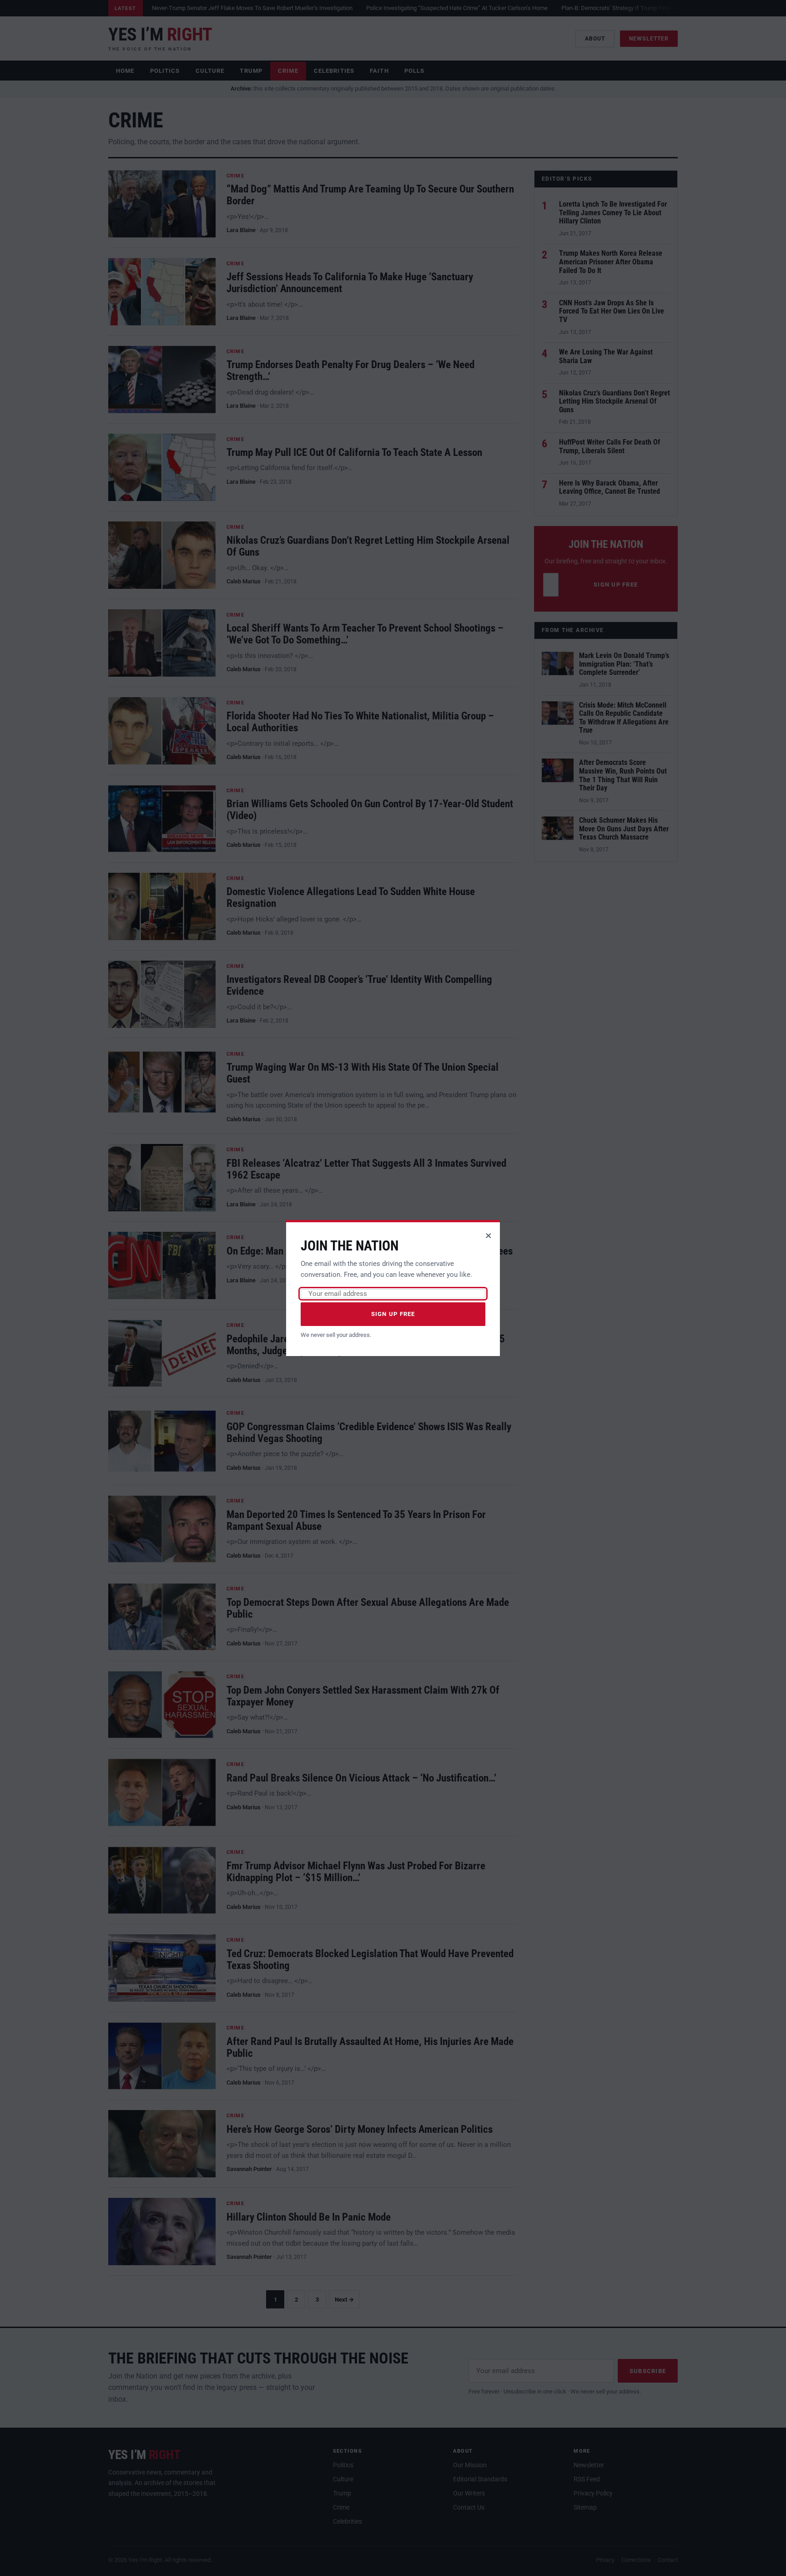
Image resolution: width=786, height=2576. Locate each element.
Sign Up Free (393, 1314)
